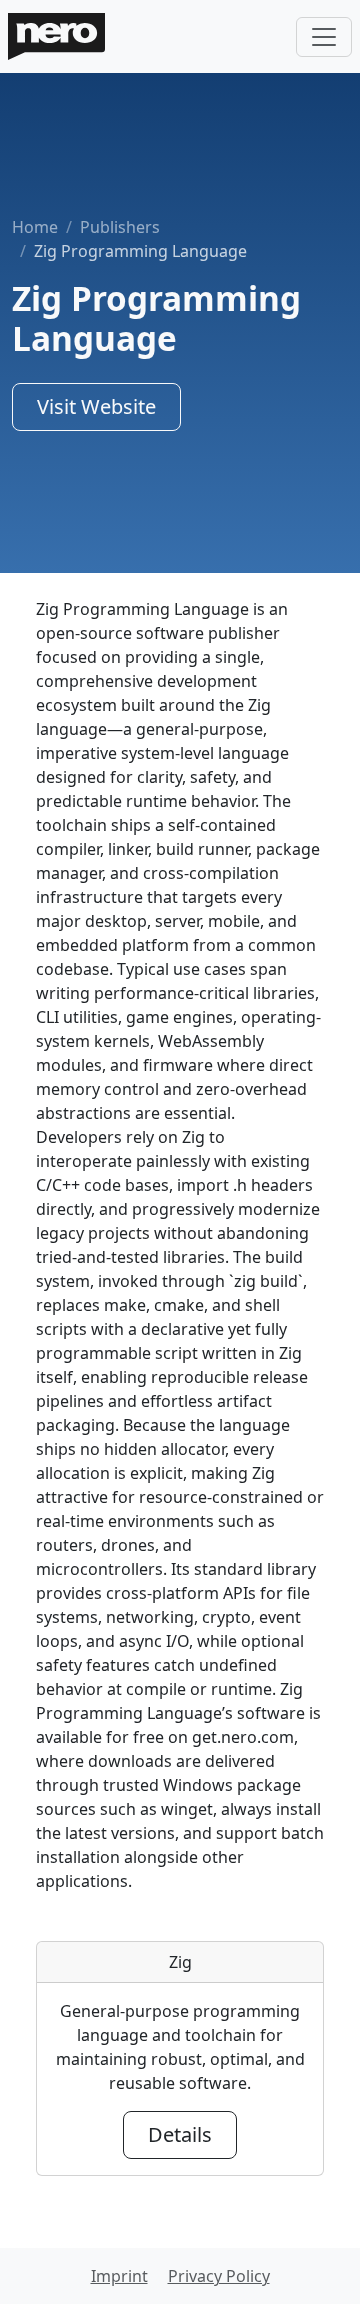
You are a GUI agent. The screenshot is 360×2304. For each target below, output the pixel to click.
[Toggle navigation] (324, 37)
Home (35, 227)
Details (180, 2134)
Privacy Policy (219, 2276)
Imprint (119, 2276)
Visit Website (96, 406)
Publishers (120, 227)
